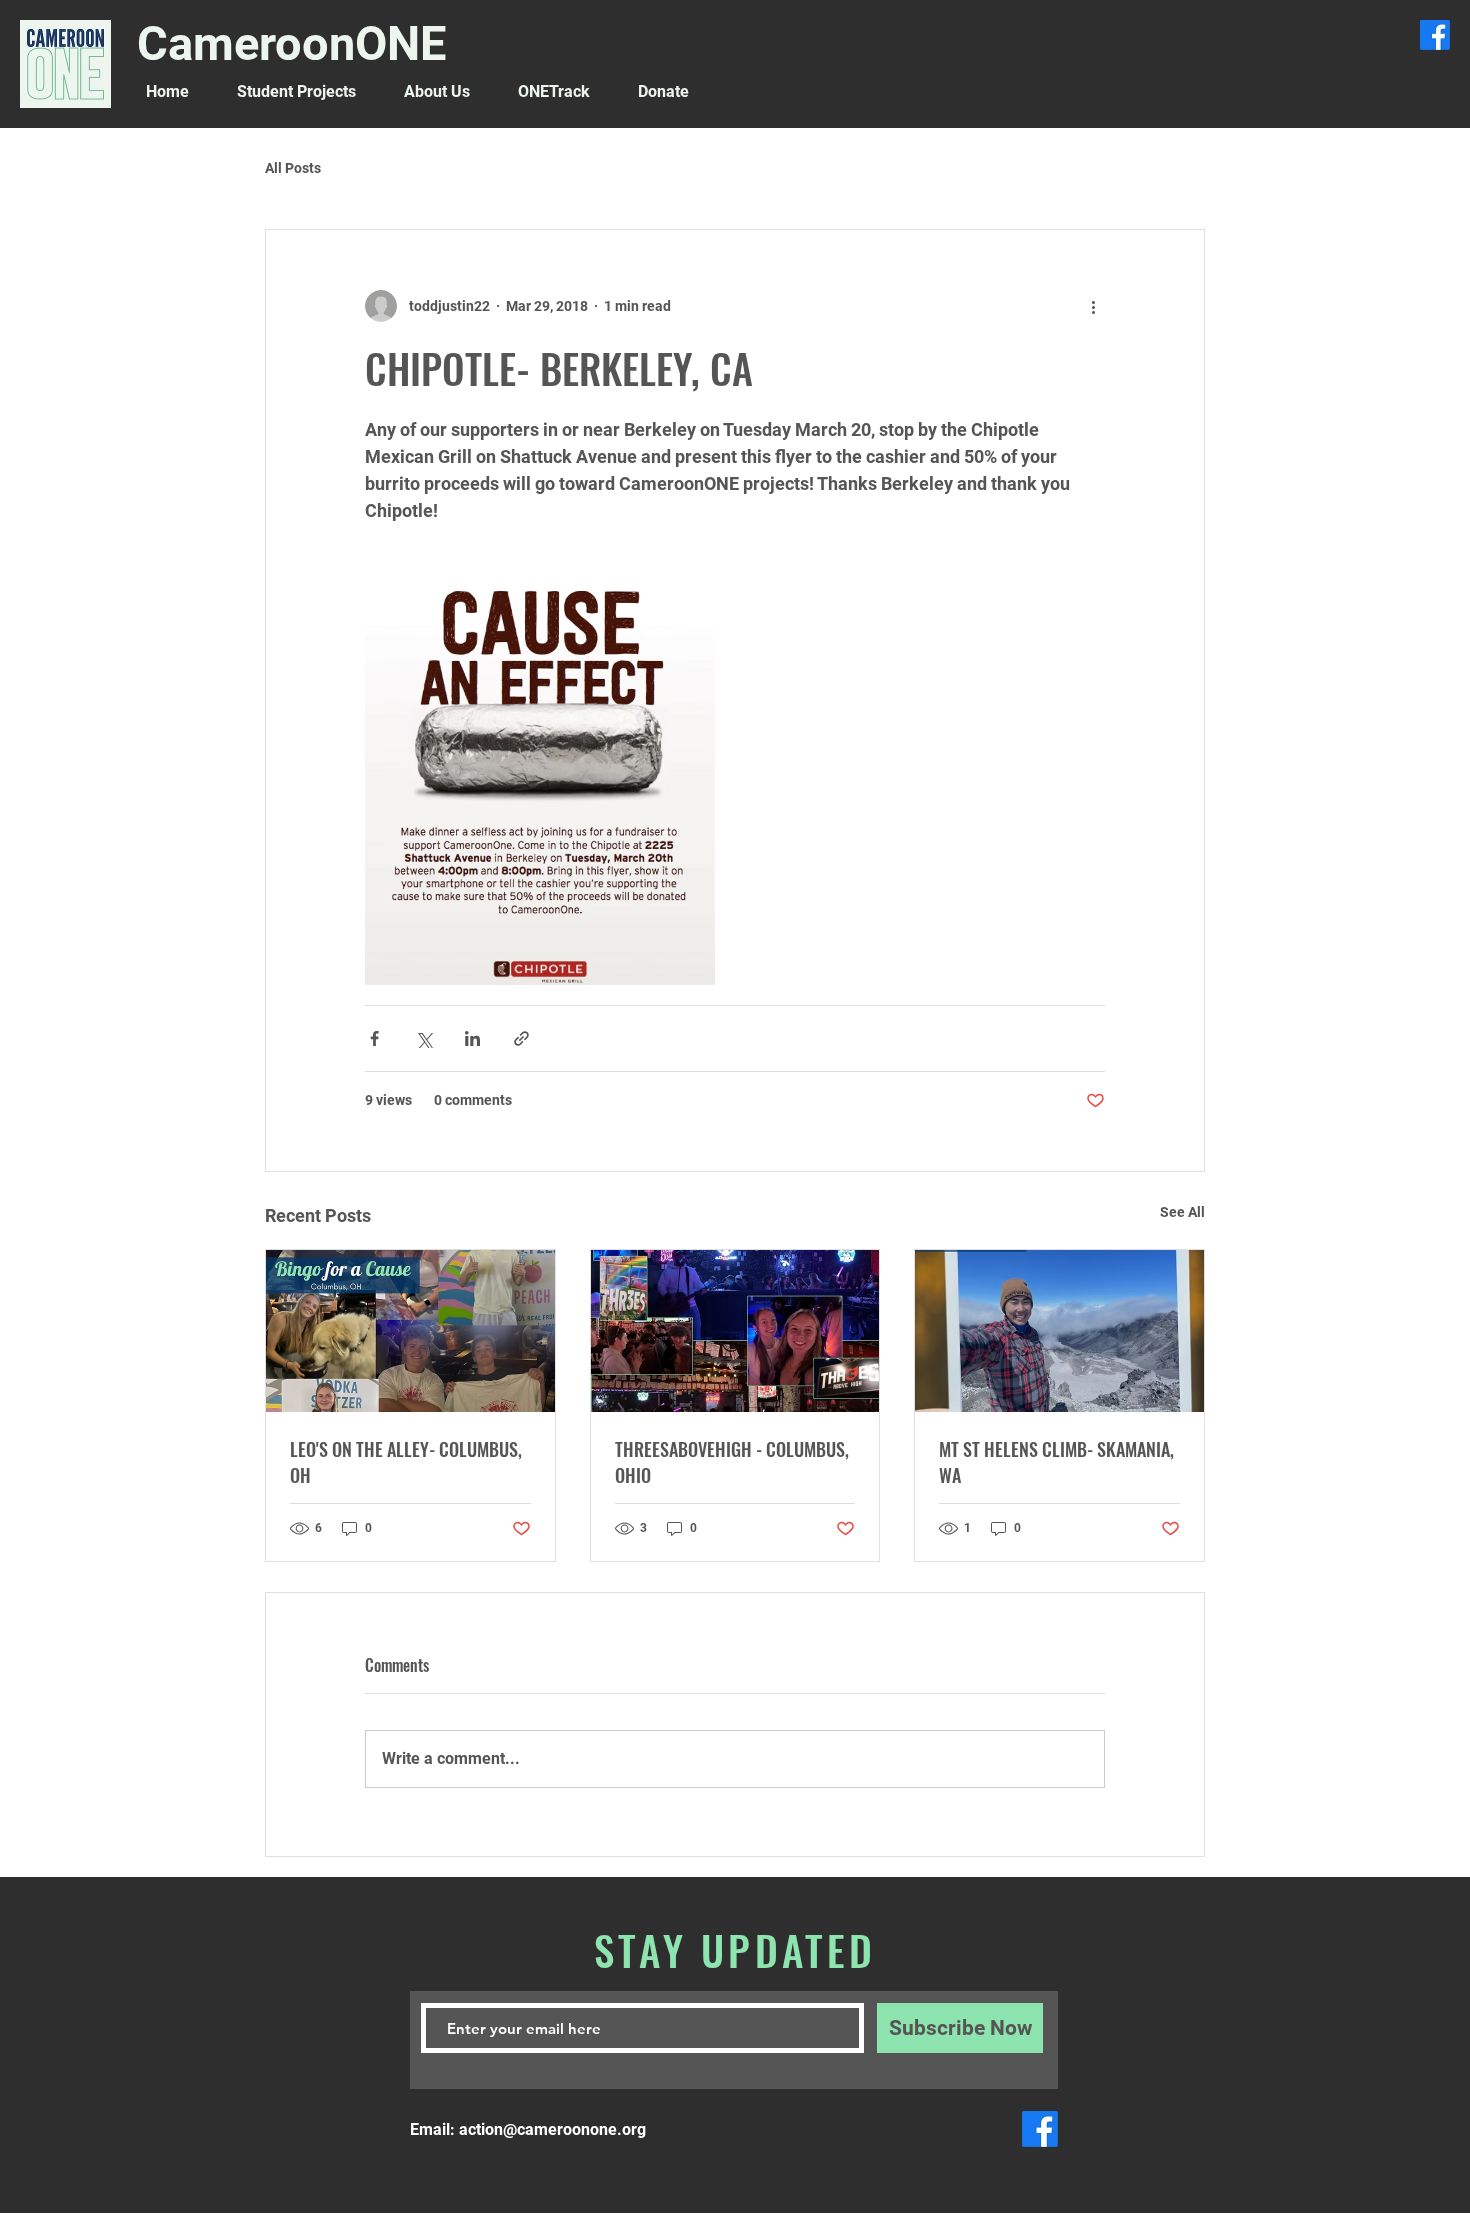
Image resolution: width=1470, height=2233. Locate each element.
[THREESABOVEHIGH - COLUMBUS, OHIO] (735, 1331)
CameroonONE (291, 43)
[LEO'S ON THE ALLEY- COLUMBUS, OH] (410, 1331)
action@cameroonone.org (552, 2129)
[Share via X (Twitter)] (423, 1038)
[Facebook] (1435, 35)
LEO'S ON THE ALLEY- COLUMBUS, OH (406, 1462)
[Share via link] (521, 1038)
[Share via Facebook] (374, 1038)
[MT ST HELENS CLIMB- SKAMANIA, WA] (1059, 1331)
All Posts (293, 168)
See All (1182, 1212)
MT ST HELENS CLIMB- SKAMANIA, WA (1056, 1462)
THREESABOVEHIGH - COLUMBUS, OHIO (732, 1462)
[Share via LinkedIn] (472, 1038)
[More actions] (1093, 306)
